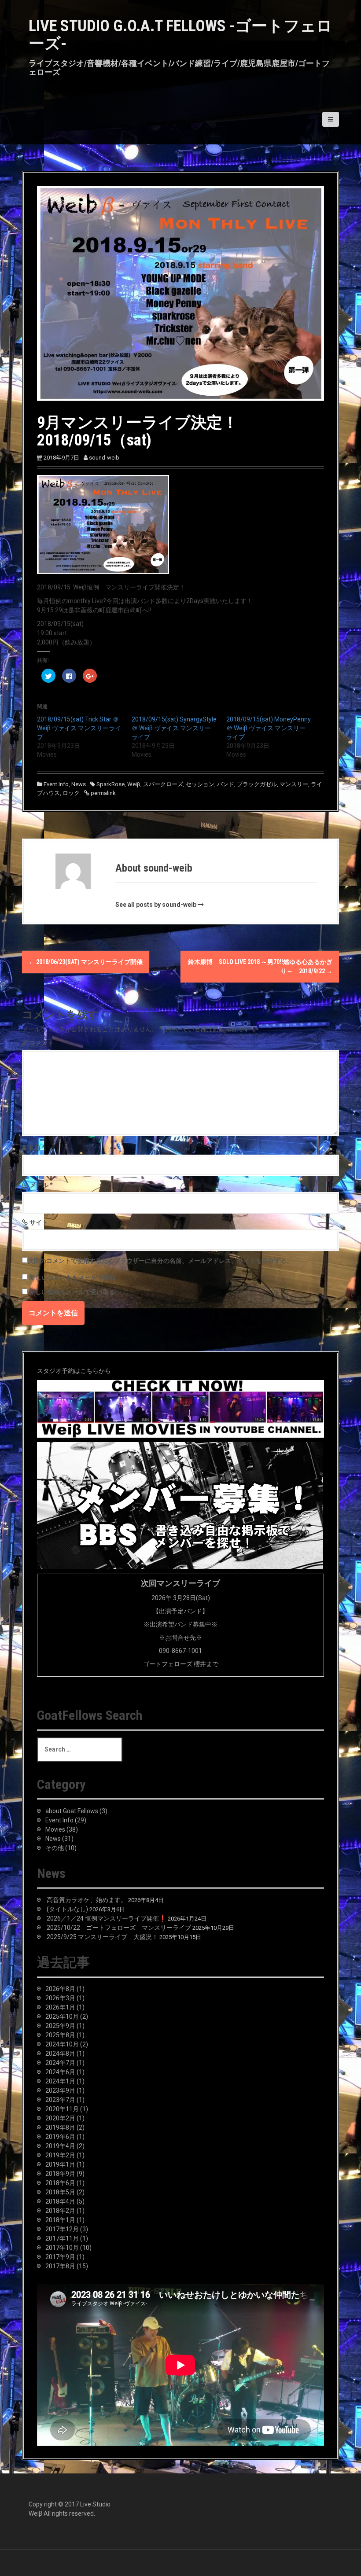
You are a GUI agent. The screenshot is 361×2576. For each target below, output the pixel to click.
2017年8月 (60, 2266)
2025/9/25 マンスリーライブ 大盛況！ (102, 1937)
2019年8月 (60, 2127)
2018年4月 (60, 2201)
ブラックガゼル (257, 784)
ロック (71, 793)
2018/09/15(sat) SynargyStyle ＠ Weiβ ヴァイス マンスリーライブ (174, 728)
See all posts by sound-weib (156, 905)
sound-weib (104, 458)
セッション (200, 784)
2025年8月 (60, 2035)
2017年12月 (62, 2229)
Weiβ (134, 784)
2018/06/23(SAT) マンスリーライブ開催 (86, 962)
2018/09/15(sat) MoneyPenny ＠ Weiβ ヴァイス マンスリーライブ (269, 728)
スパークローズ (163, 784)
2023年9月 (60, 2090)
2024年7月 (60, 2063)
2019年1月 (60, 2164)
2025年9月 (60, 2026)
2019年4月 (60, 2146)
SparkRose (111, 784)
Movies (55, 1829)
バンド (226, 784)
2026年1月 (60, 2007)
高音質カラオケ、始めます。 (87, 1900)
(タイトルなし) (67, 1909)
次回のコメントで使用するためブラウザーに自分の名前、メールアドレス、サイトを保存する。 (160, 1261)
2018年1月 (60, 2220)
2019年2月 (60, 2155)
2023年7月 (60, 2100)
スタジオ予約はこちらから (74, 1371)
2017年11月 (62, 2238)
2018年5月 (60, 2192)
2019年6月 (60, 2137)
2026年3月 (60, 1998)
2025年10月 (62, 2017)
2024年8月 (60, 2053)
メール (41, 1185)
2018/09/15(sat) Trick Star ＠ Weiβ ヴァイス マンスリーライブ (79, 728)
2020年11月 (62, 2109)
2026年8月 (60, 1989)
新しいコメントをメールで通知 (72, 1277)
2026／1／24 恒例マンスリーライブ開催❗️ (107, 1918)
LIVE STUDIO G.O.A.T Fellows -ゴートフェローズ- (180, 35)
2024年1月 (60, 2081)
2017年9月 (60, 2257)
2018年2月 (60, 2211)
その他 (55, 1848)
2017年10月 (62, 2248)
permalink (103, 793)
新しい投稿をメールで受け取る (72, 1292)
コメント (41, 1043)
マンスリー (294, 784)
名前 (37, 1148)
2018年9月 (60, 2174)
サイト (39, 1222)
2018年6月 (60, 2183)
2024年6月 (60, 2072)
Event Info (56, 784)
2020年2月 (60, 2118)
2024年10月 (62, 2044)
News (79, 784)
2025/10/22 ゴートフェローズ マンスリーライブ (119, 1928)
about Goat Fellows (72, 1811)
